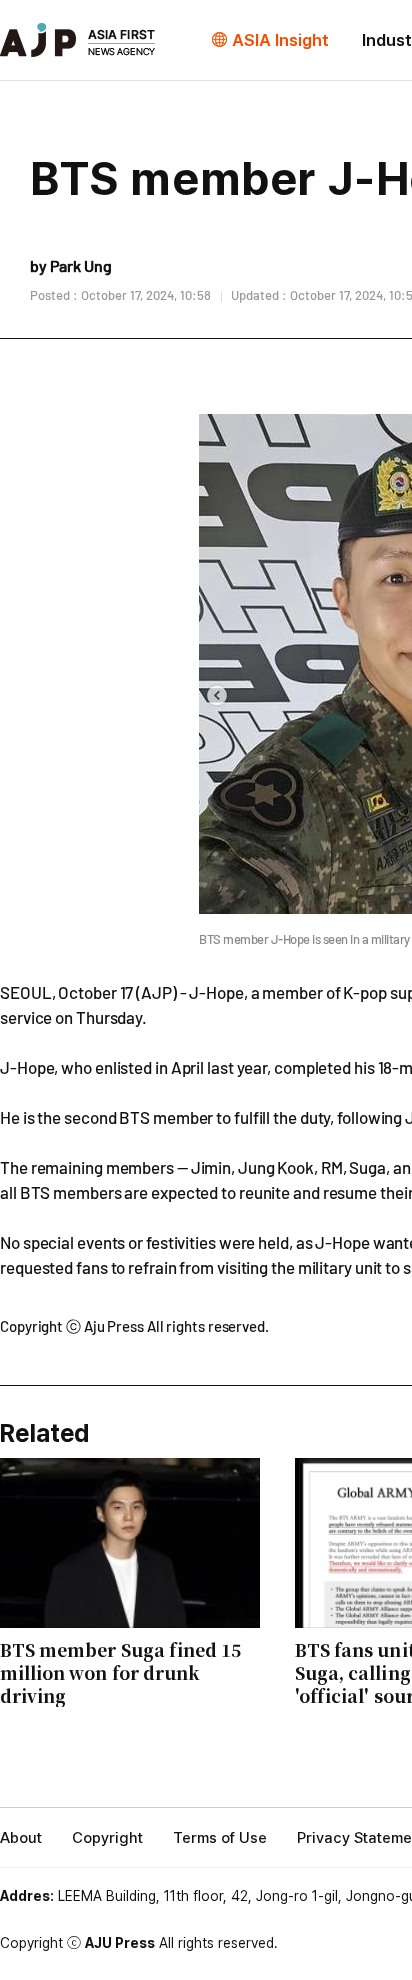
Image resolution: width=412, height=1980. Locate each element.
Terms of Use (220, 1838)
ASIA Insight (280, 40)
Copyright (107, 1838)
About (21, 1838)
